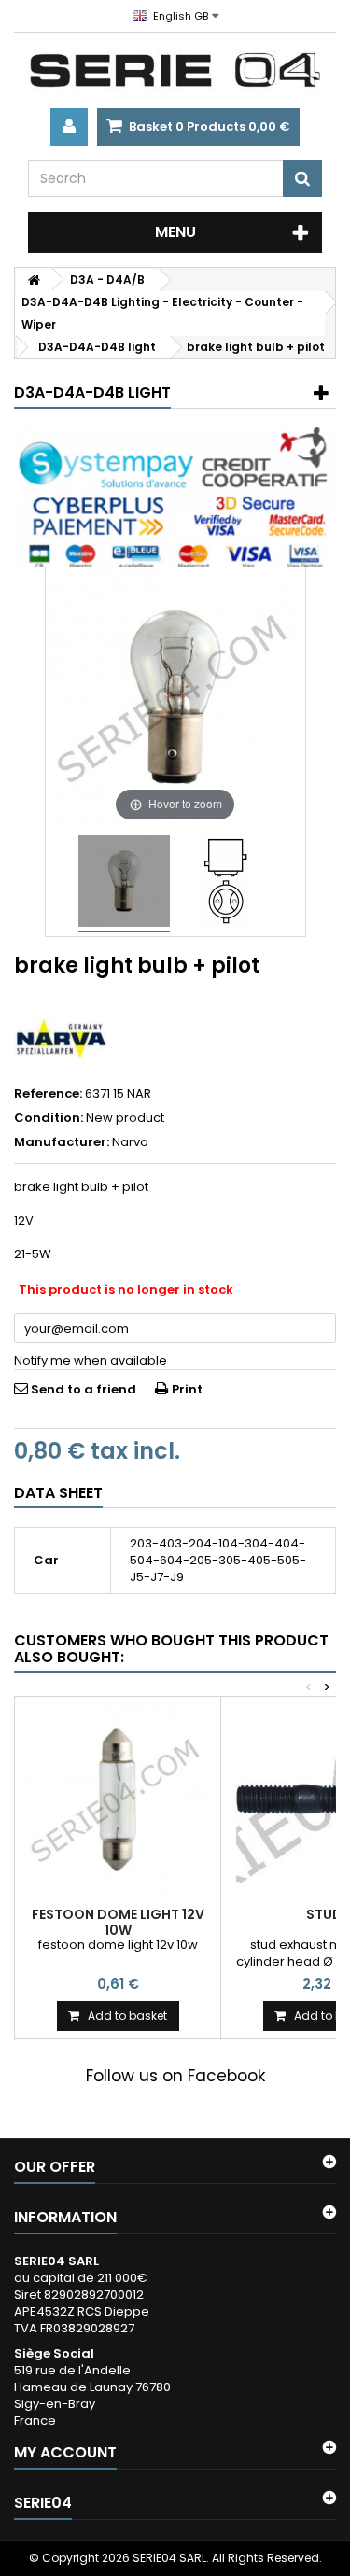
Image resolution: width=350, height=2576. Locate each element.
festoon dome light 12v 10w (118, 1922)
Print (187, 1389)
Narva (130, 1142)
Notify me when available (91, 1360)
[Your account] (69, 127)
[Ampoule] (124, 884)
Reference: (48, 1094)
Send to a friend (84, 1389)
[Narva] (61, 1038)
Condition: (49, 1118)
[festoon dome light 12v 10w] (118, 1799)
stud (324, 1914)
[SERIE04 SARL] (175, 70)
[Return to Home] (34, 280)
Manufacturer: (62, 1142)
